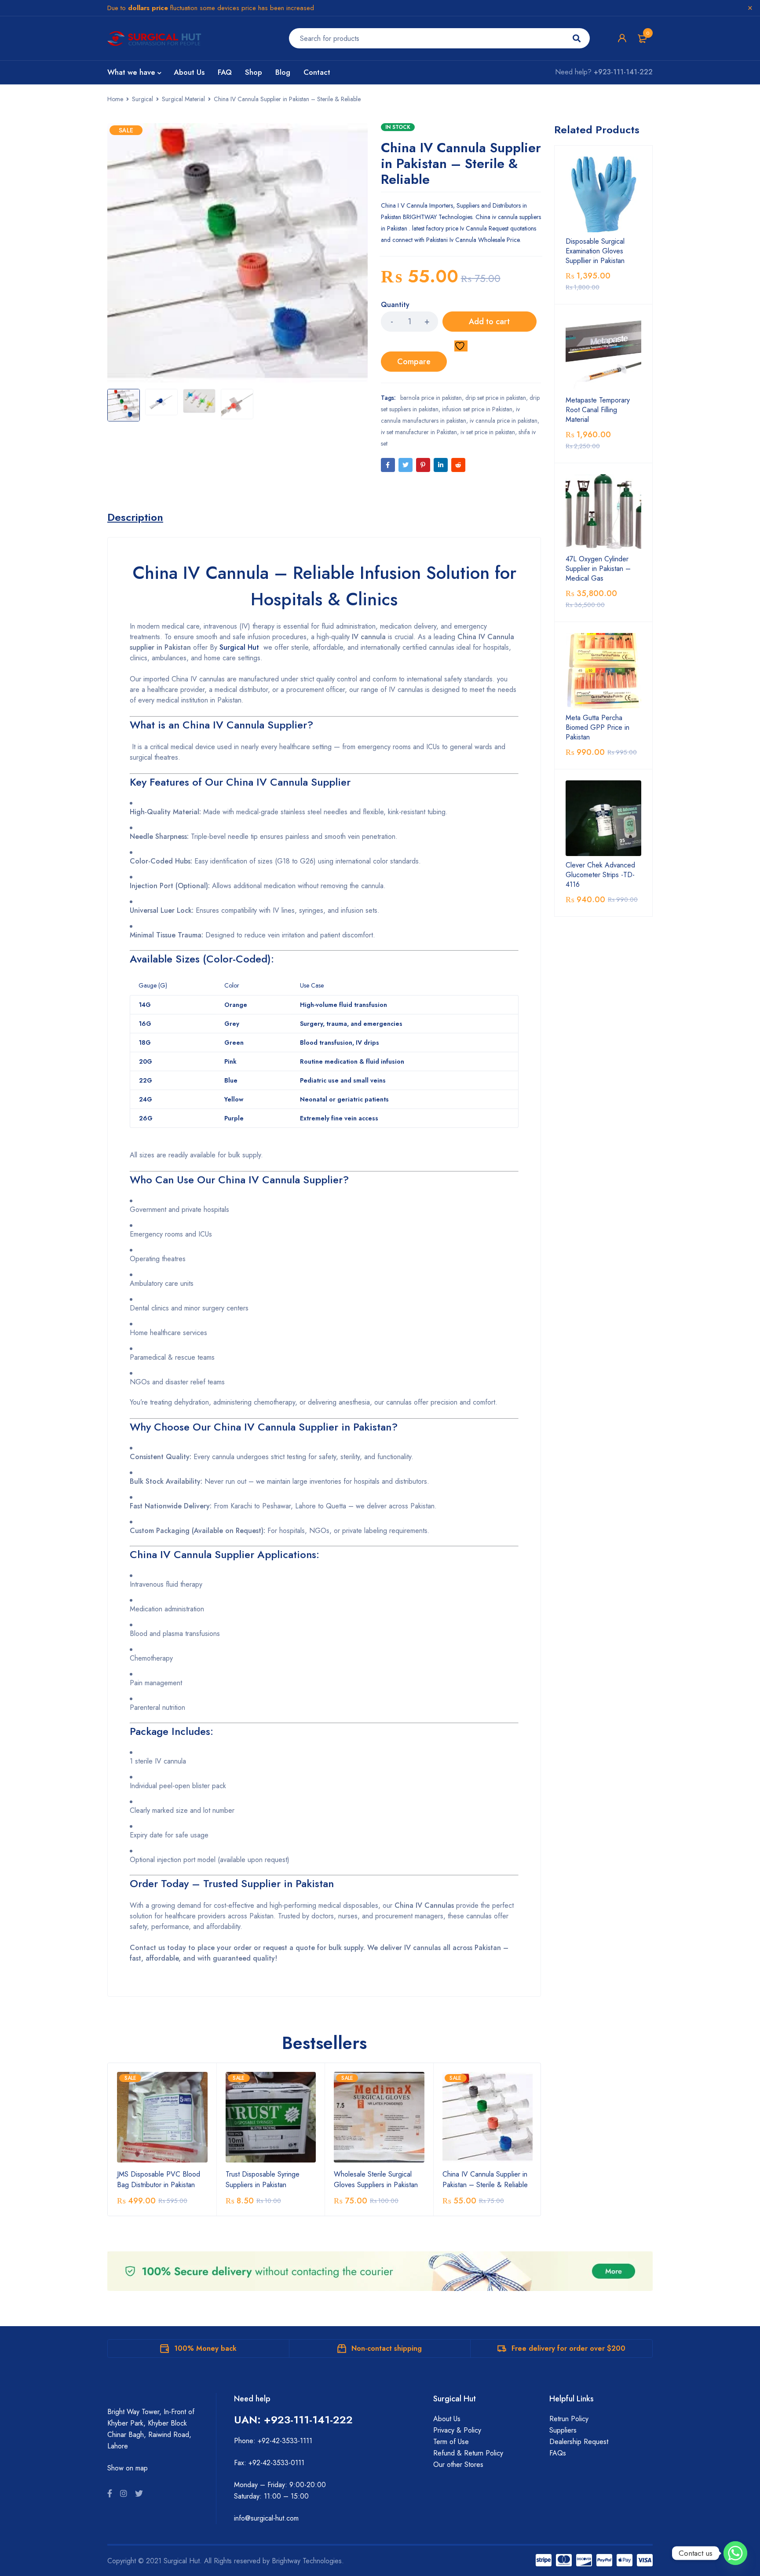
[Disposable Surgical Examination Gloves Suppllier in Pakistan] (603, 194)
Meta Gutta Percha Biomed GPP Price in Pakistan (597, 728)
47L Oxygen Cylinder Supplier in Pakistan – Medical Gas (598, 569)
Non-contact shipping (387, 2348)
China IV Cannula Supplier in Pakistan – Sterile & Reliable (485, 2179)
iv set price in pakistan (488, 432)
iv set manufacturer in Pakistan (419, 432)
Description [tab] (135, 517)
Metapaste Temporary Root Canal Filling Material (598, 410)
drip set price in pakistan (496, 398)
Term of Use (451, 2442)
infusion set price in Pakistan (477, 409)
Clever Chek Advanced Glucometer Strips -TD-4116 (600, 875)
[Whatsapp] (735, 2553)
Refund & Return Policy (468, 2453)
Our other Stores (458, 2464)
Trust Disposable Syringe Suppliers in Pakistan (263, 2179)
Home (115, 99)
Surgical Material (183, 99)
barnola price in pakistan (431, 398)
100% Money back (205, 2348)
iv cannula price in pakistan (504, 421)
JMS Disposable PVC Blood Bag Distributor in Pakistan (159, 2179)
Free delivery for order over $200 (568, 2348)
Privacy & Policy (457, 2430)
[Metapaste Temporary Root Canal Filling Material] (603, 353)
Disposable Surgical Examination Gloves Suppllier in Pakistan (595, 251)
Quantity (395, 305)
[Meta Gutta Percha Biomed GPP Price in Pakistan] (603, 671)
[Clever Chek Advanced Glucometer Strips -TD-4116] (603, 818)
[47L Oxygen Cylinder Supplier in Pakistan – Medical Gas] (603, 512)
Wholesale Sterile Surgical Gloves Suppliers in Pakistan (376, 2179)
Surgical (142, 99)
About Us (447, 2419)
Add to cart (489, 322)
